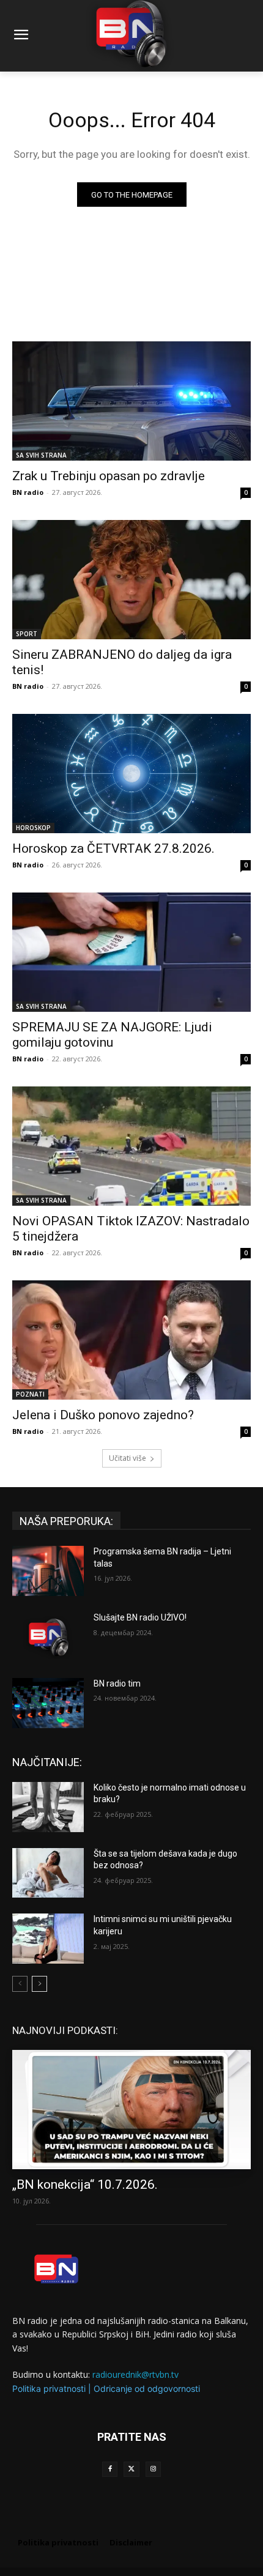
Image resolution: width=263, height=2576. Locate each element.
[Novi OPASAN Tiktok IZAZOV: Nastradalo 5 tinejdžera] (131, 1146)
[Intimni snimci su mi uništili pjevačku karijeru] (48, 1939)
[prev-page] (20, 1984)
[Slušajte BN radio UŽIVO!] (48, 1637)
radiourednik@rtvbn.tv (135, 2374)
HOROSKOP (33, 828)
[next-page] (39, 1984)
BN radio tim (117, 1683)
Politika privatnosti (49, 2389)
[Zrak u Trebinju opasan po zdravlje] (131, 401)
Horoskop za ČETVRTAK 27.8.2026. (113, 848)
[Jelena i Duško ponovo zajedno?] (131, 1340)
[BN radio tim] (48, 1703)
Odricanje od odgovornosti (147, 2389)
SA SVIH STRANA (41, 455)
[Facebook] (110, 2469)
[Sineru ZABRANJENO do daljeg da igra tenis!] (131, 580)
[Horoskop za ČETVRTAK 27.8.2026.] (131, 774)
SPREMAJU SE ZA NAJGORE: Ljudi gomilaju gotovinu (112, 1035)
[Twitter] (131, 2469)
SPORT (27, 634)
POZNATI (30, 1394)
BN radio (28, 492)
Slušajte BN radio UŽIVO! (140, 1617)
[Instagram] (153, 2469)
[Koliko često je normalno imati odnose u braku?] (48, 1807)
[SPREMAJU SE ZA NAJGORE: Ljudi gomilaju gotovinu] (131, 952)
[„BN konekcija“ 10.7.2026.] (131, 2110)
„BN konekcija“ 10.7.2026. (85, 2184)
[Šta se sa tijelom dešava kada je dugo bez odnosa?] (48, 1873)
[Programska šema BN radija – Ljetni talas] (48, 1571)
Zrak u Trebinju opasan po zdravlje (109, 476)
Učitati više (128, 1458)
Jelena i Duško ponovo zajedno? (103, 1415)
